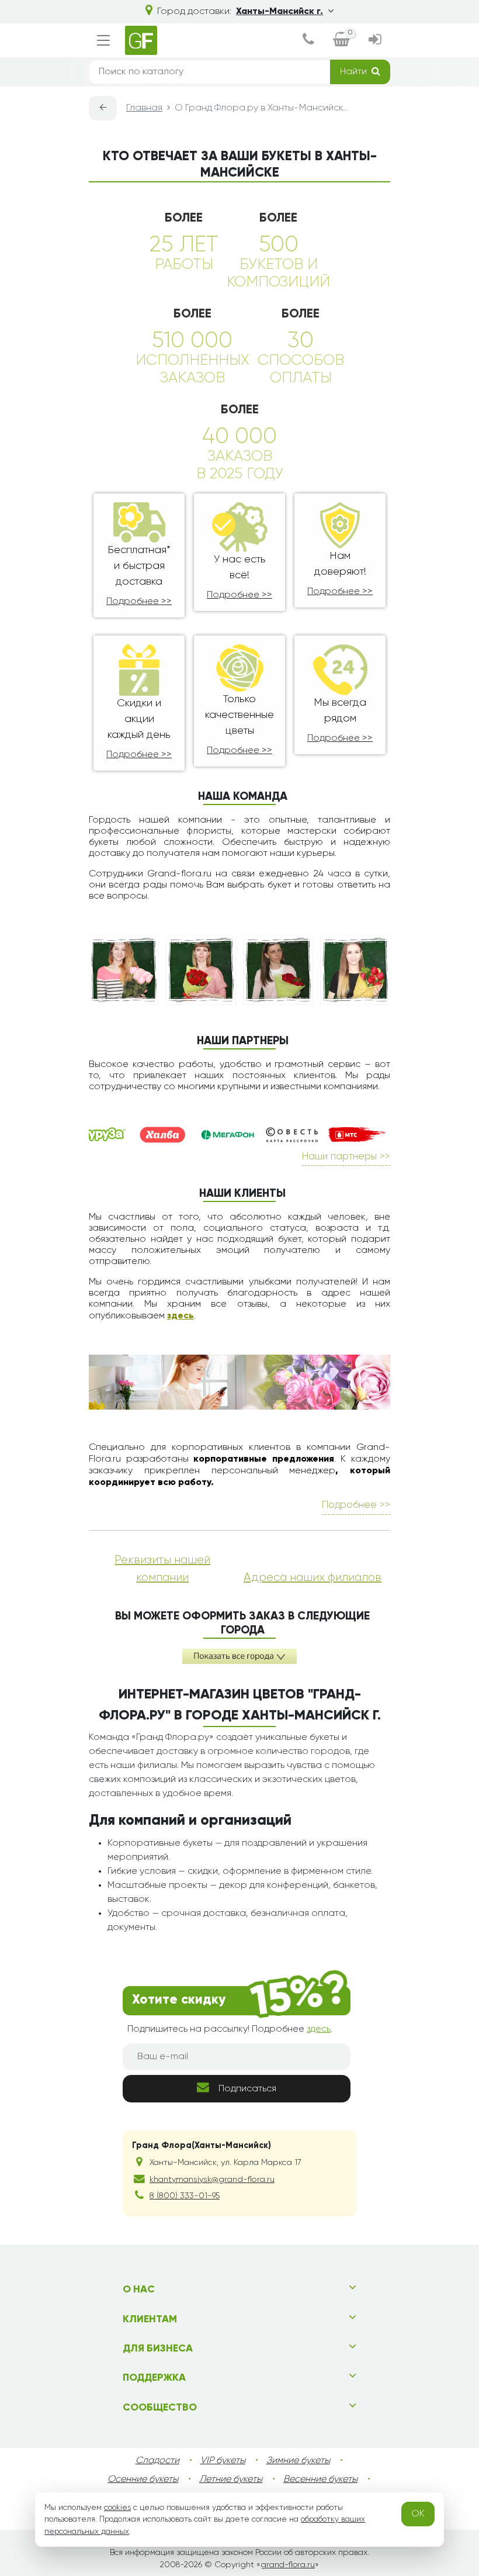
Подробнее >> (139, 602)
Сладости (157, 2461)
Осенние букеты (143, 2480)
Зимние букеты (298, 2461)
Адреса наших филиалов (313, 1577)
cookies (117, 2508)
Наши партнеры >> (346, 1157)
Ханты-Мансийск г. (280, 12)
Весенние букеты (320, 2480)
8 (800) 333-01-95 (185, 2196)
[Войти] (375, 41)
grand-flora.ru (288, 2565)
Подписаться (247, 2089)
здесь (181, 1316)
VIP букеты (223, 2461)
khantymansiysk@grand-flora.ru (212, 2180)
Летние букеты (231, 2480)
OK (418, 2514)
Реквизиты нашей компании (162, 1569)
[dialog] (308, 41)
